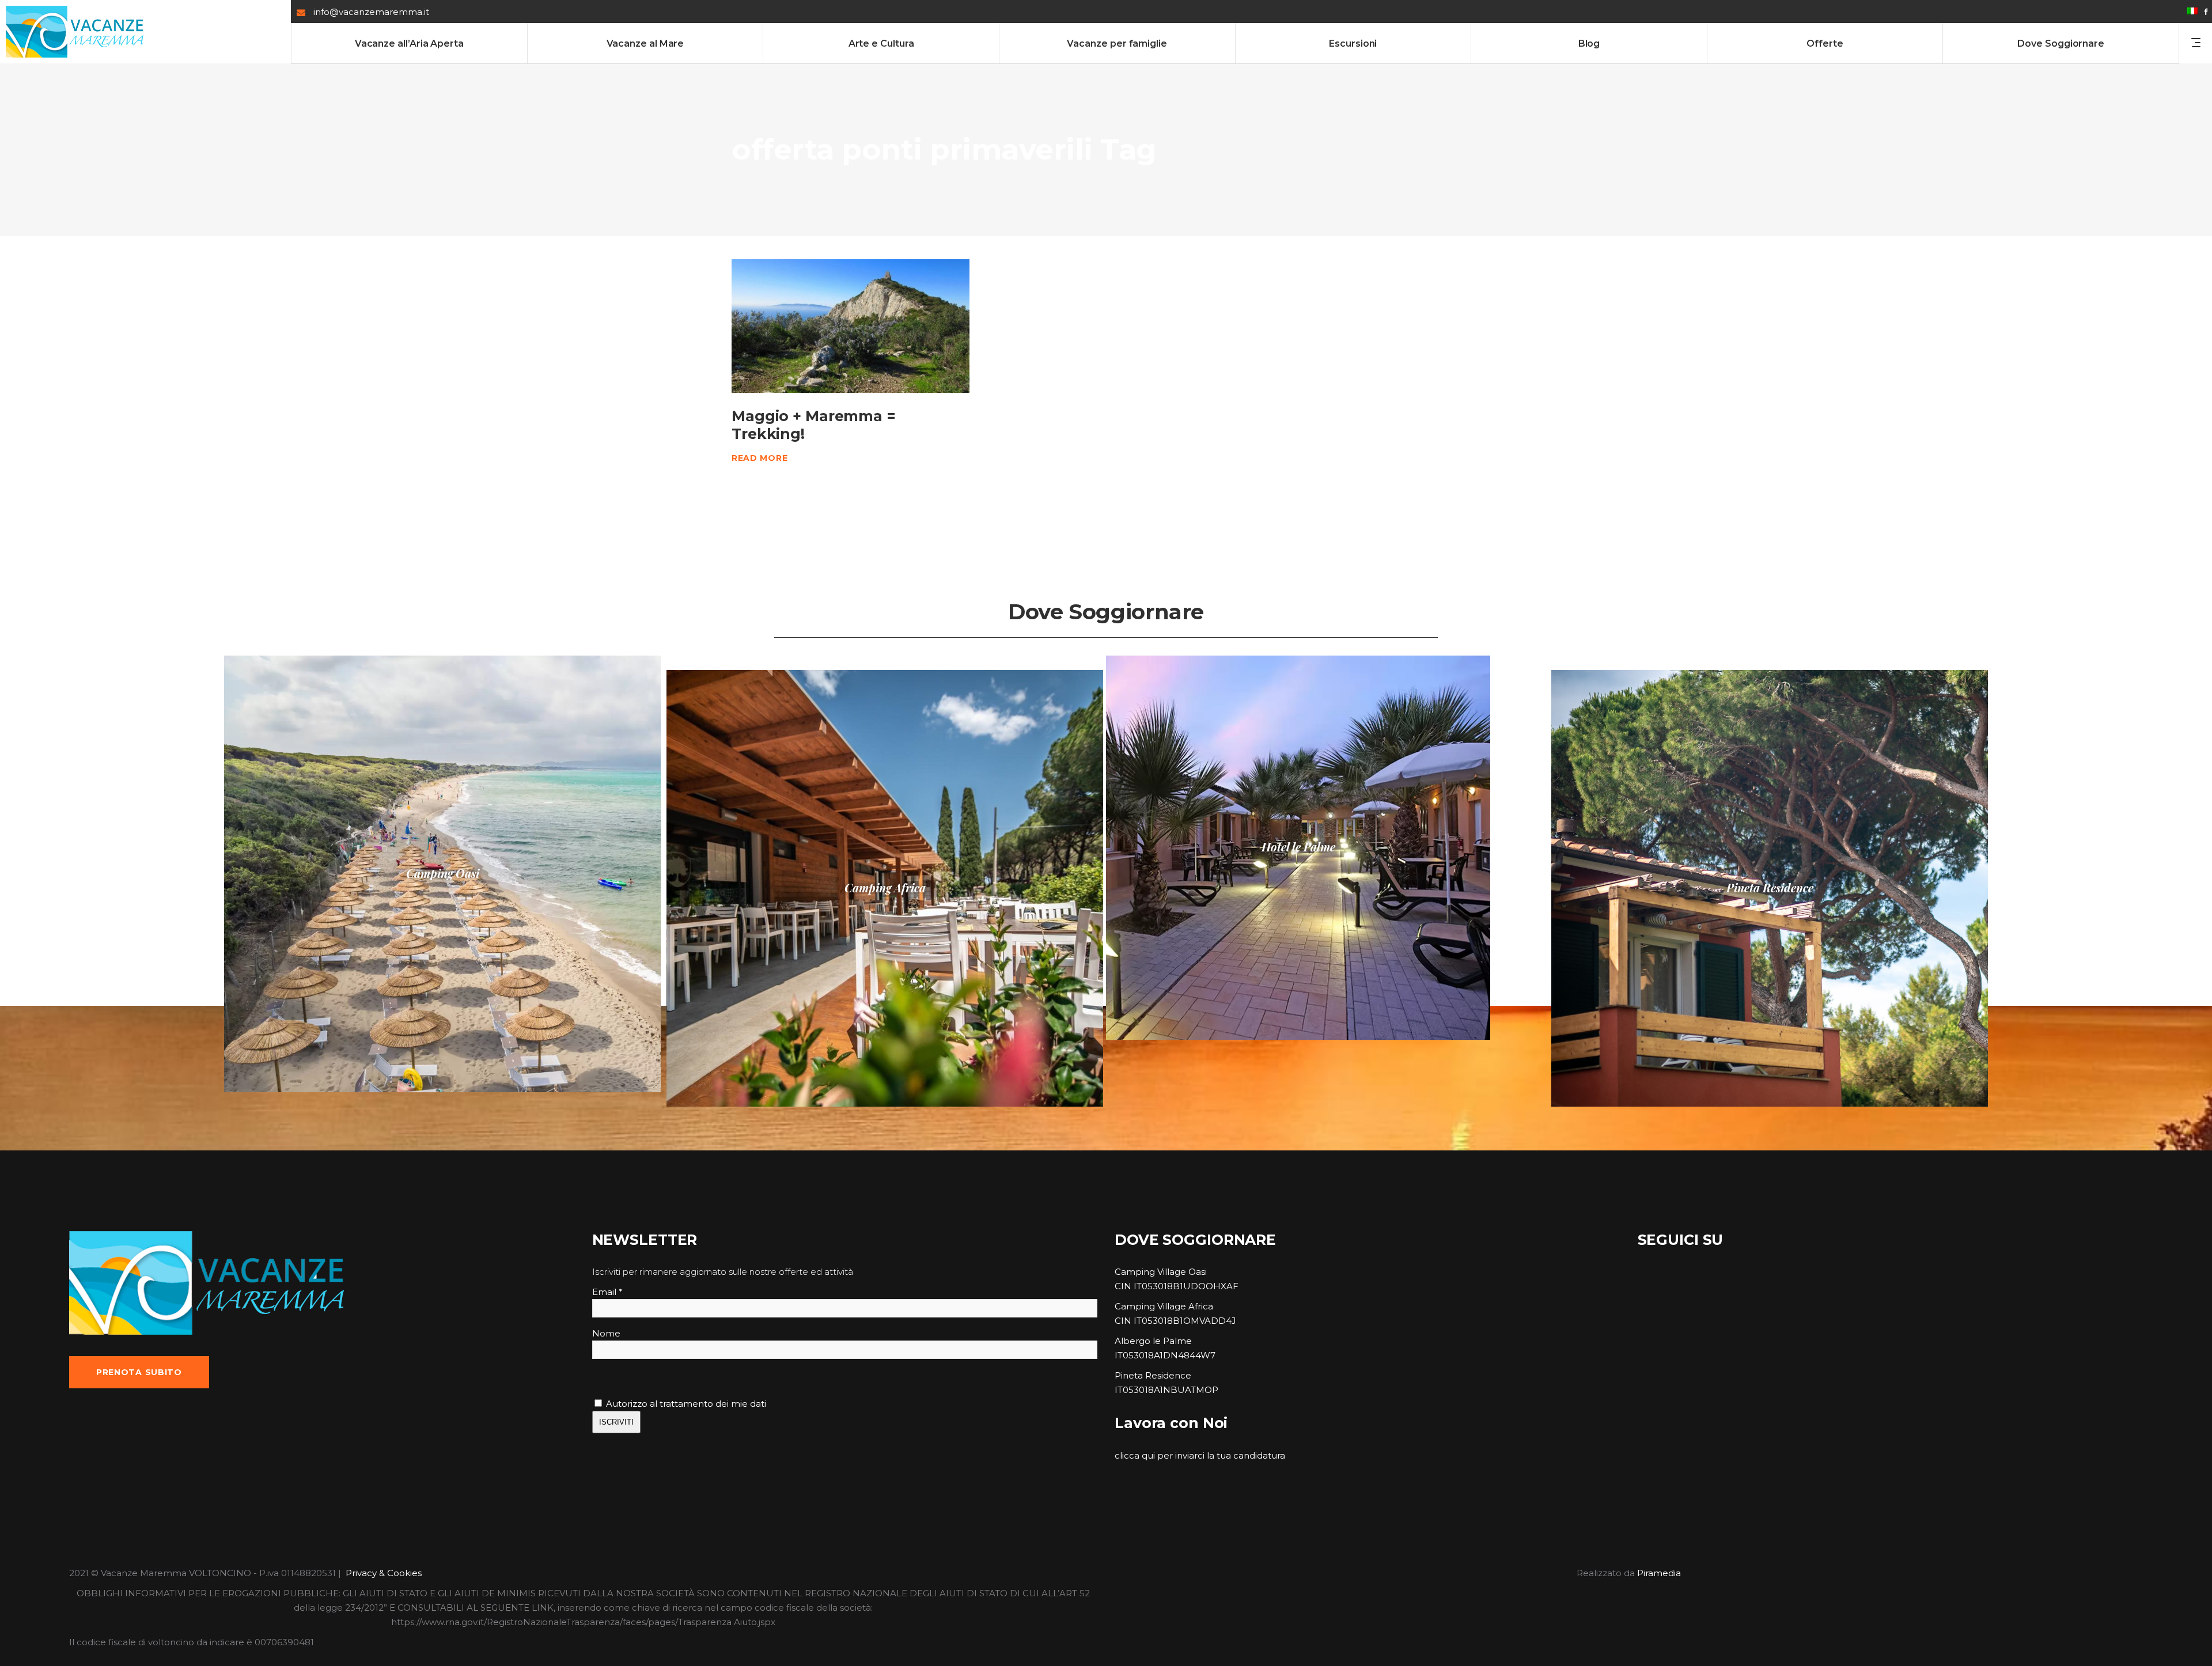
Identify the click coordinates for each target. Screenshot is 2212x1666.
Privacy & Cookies (384, 1573)
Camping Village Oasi (1161, 1272)
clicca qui (1135, 1455)
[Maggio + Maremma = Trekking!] (851, 326)
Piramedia (1659, 1573)
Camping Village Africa (1164, 1306)
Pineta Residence (1153, 1375)
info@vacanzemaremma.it (371, 12)
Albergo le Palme (1153, 1341)
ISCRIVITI (616, 1422)
